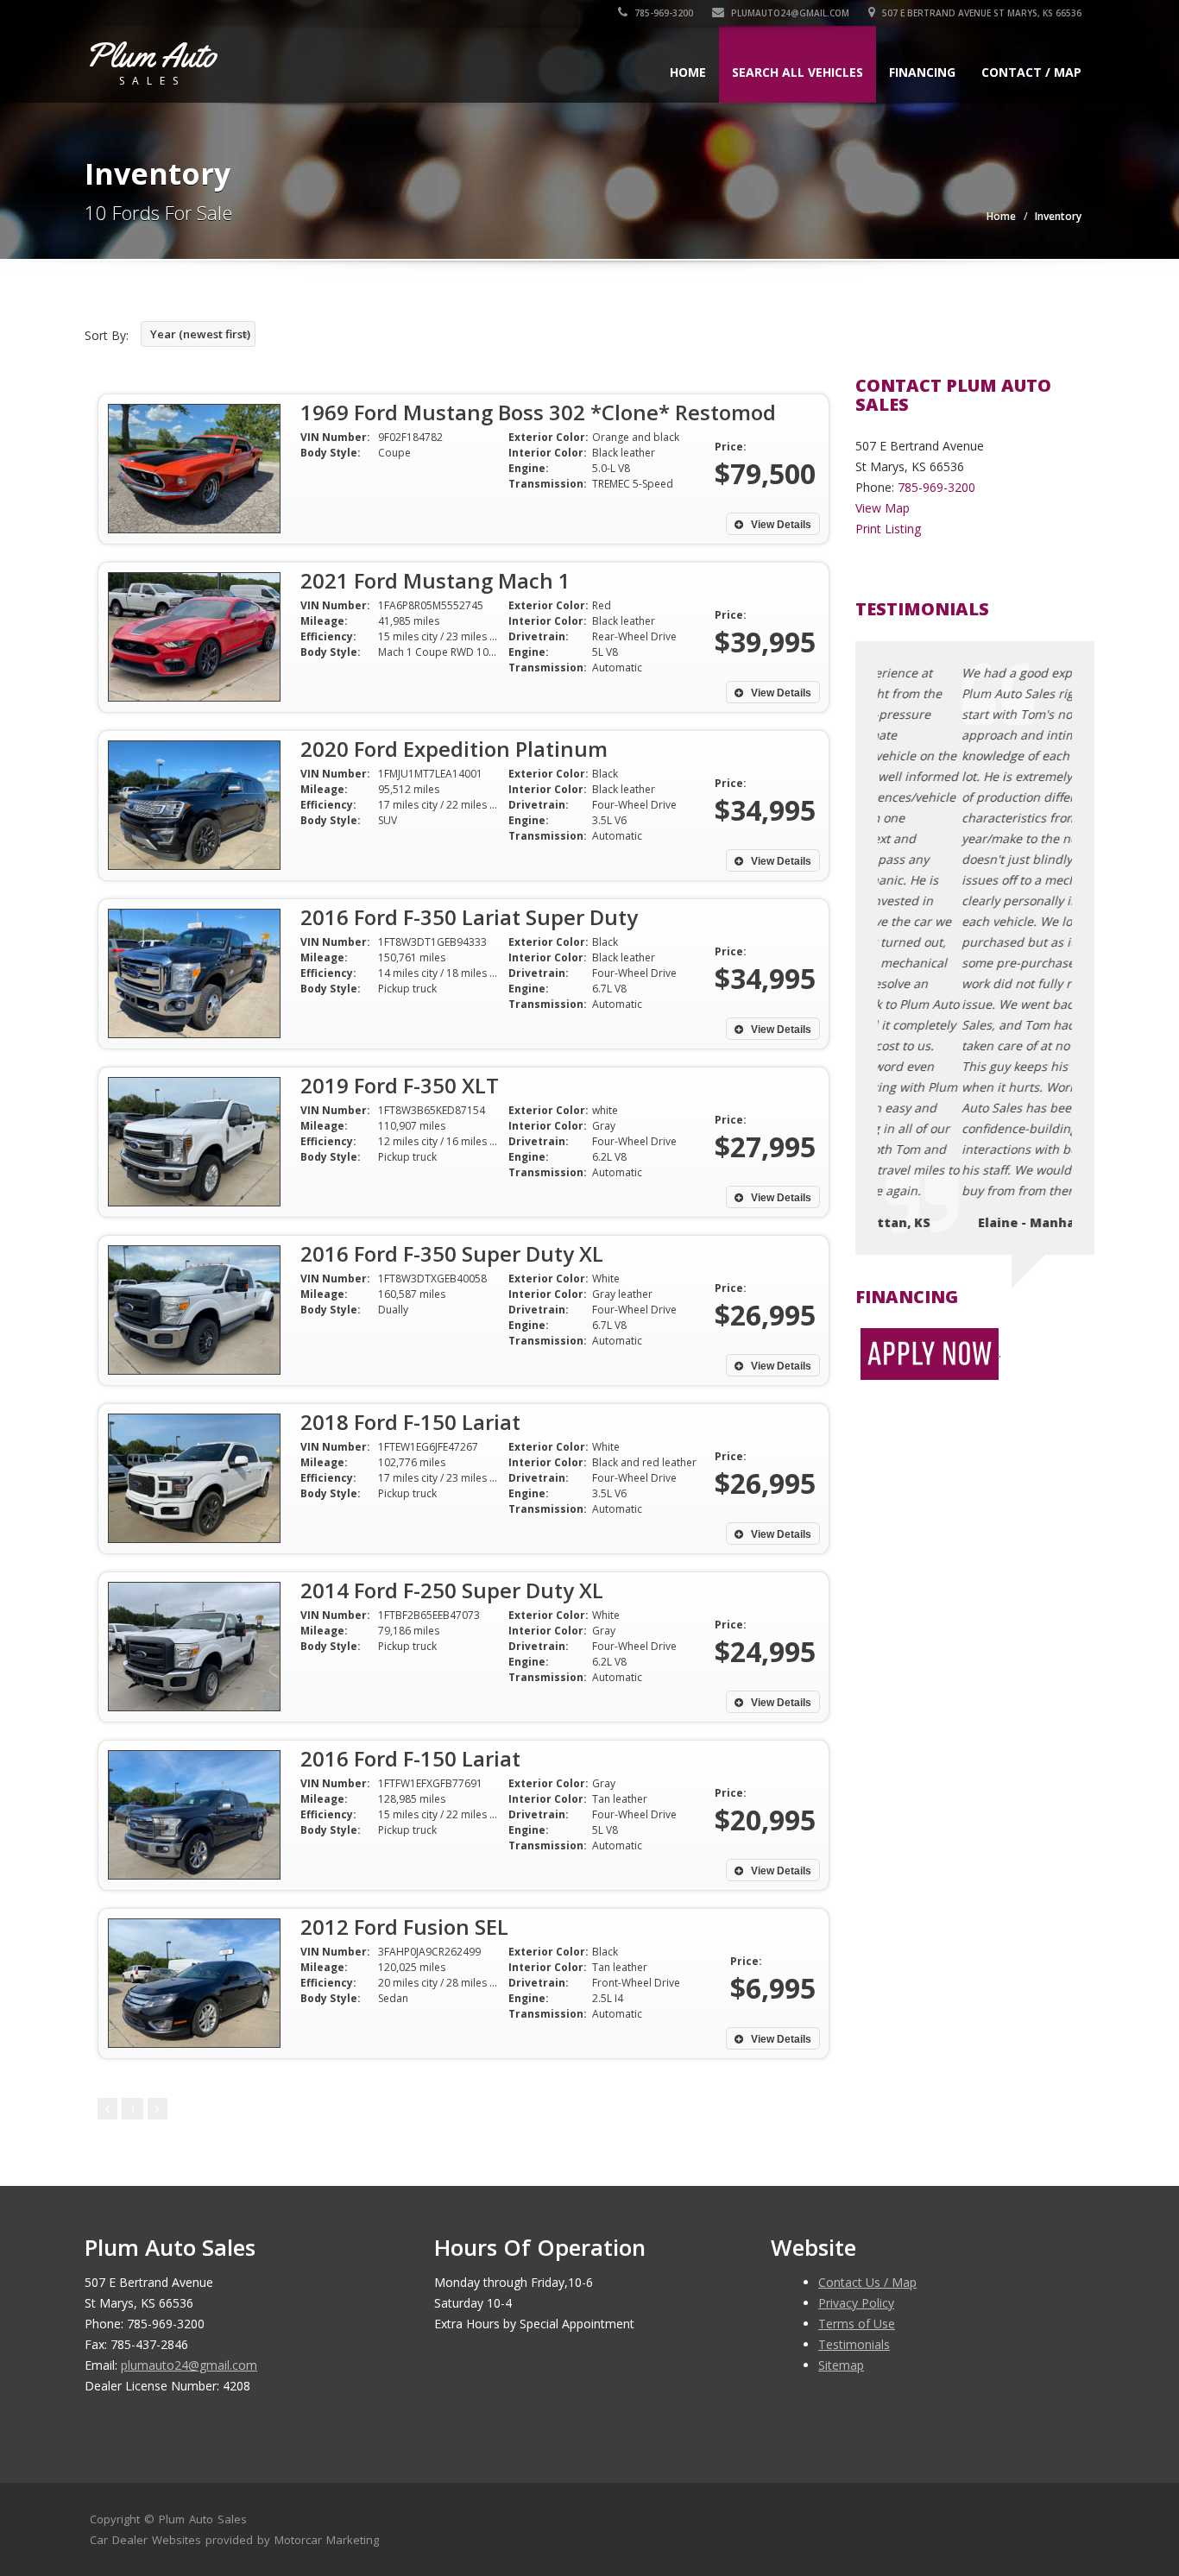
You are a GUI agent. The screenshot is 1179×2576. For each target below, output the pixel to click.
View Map (883, 508)
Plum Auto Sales (203, 2519)
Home (688, 72)
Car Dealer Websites (145, 2540)
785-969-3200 (662, 13)
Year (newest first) (200, 334)
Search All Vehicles (798, 72)
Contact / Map (1031, 72)
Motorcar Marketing (327, 2540)
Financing (922, 72)
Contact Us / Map (867, 2282)
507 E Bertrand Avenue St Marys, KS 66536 (980, 13)
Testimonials (854, 2344)
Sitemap (841, 2365)
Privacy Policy (856, 2303)
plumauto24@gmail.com (790, 13)
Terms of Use (857, 2324)
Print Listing (888, 529)
